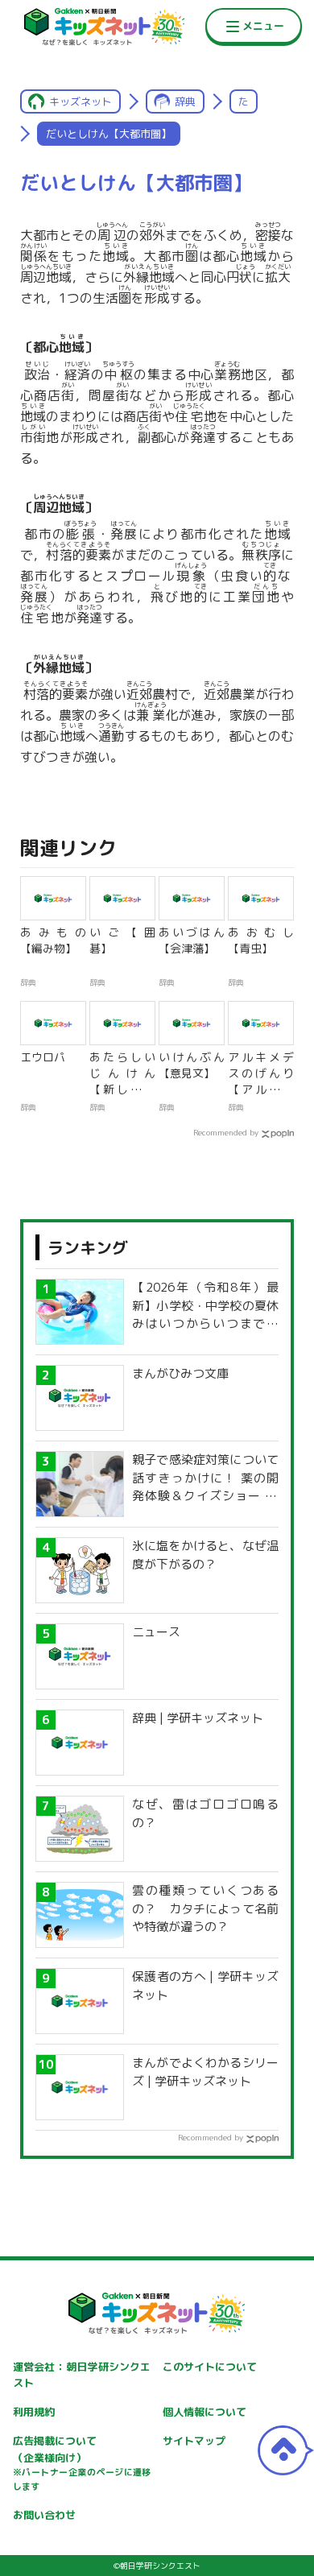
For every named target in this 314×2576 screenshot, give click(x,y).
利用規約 (34, 2412)
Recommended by (226, 1132)
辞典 (185, 101)
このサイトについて (210, 2367)
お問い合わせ (44, 2515)
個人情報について (205, 2412)
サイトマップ (194, 2441)
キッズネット (81, 101)
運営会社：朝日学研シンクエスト (82, 2375)
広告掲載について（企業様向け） (82, 2463)
